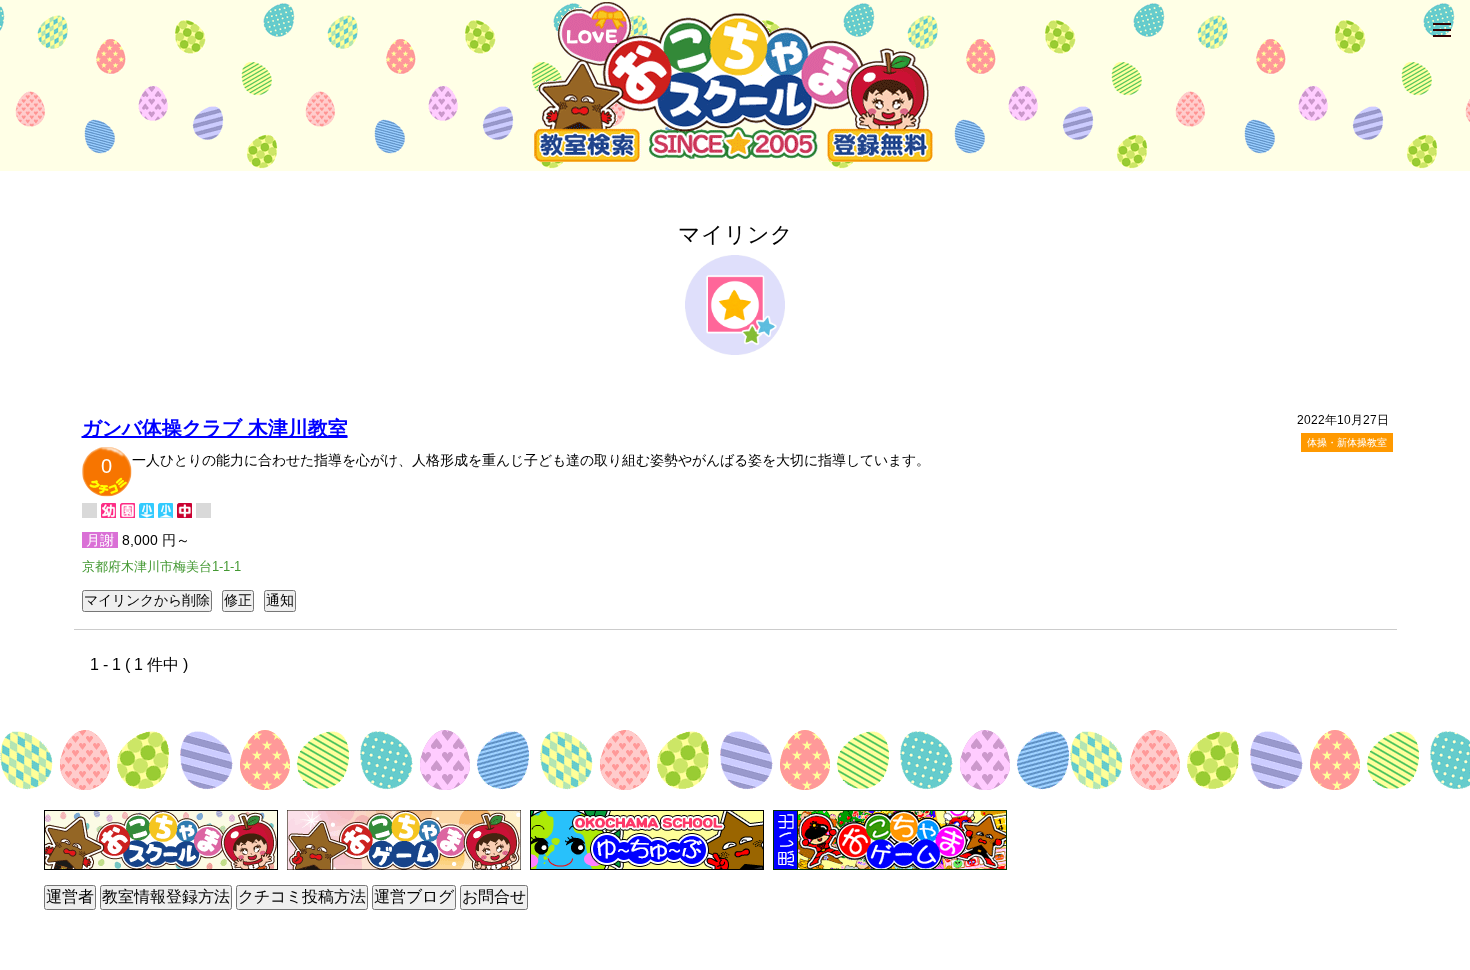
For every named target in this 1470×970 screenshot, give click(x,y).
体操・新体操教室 (1347, 442)
